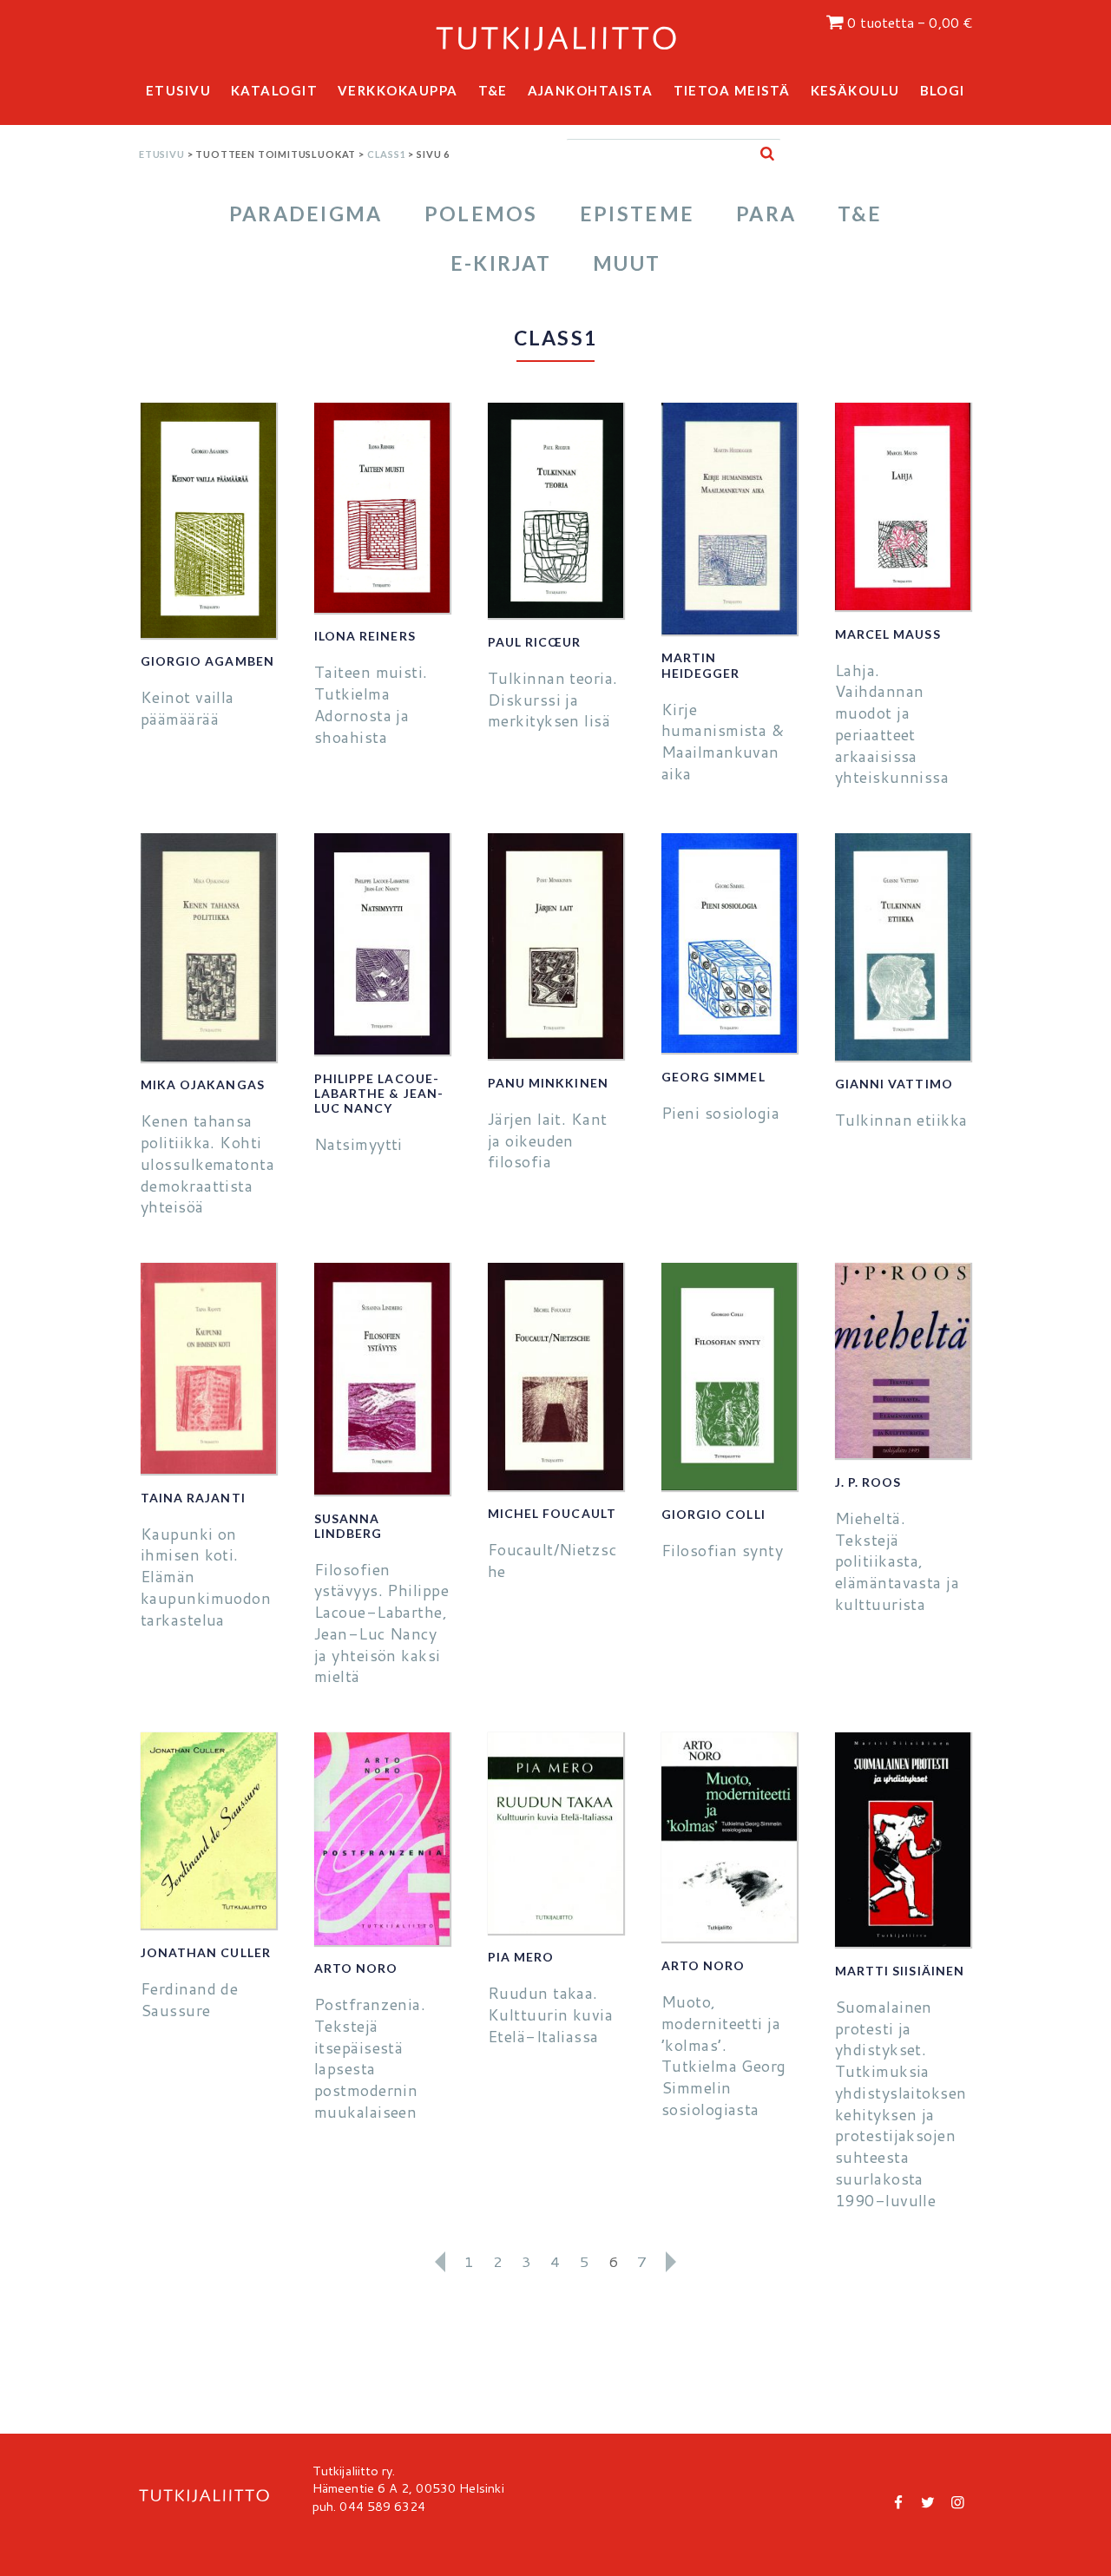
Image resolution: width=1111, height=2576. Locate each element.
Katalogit (275, 90)
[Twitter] (928, 2501)
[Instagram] (957, 2501)
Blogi (943, 90)
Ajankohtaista (591, 90)
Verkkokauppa (398, 90)
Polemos (481, 214)
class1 (387, 154)
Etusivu (179, 90)
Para (766, 214)
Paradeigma (306, 214)
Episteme (637, 214)
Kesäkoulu (856, 90)
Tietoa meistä (733, 90)
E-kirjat (501, 263)
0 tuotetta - (910, 23)
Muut (627, 263)
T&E (493, 90)
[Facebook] (899, 2501)
